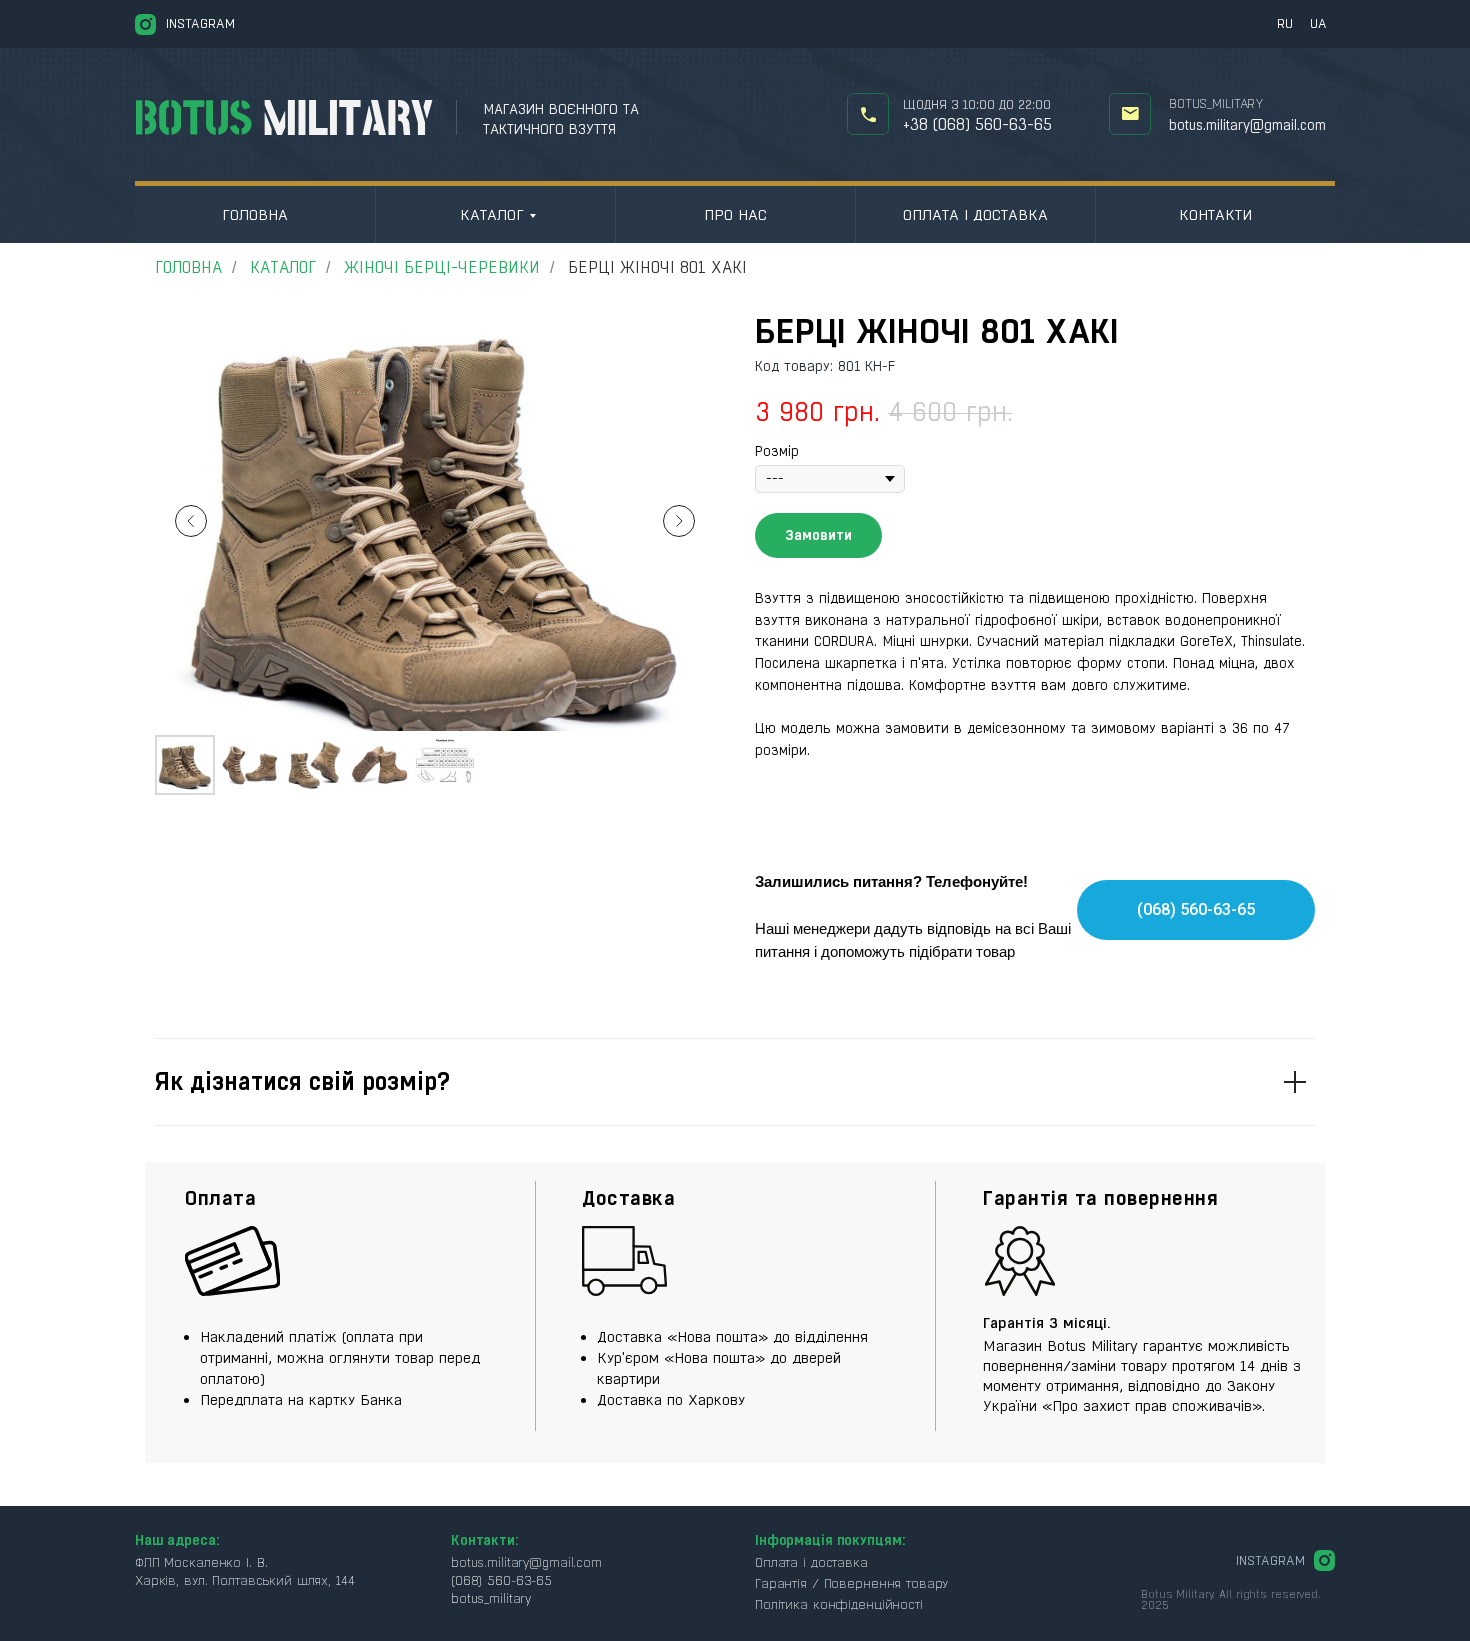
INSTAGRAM (200, 23)
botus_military (1216, 103)
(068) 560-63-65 (501, 1580)
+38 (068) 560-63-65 (977, 124)
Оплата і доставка (975, 214)
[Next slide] (679, 521)
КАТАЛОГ (492, 214)
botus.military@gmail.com (1247, 125)
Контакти (1215, 214)
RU (1285, 23)
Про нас (735, 214)
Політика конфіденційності (839, 1604)
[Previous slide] (191, 521)
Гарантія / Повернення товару (851, 1583)
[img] (868, 114)
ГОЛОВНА (188, 267)
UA (1318, 23)
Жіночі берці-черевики (442, 267)
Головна (255, 214)
